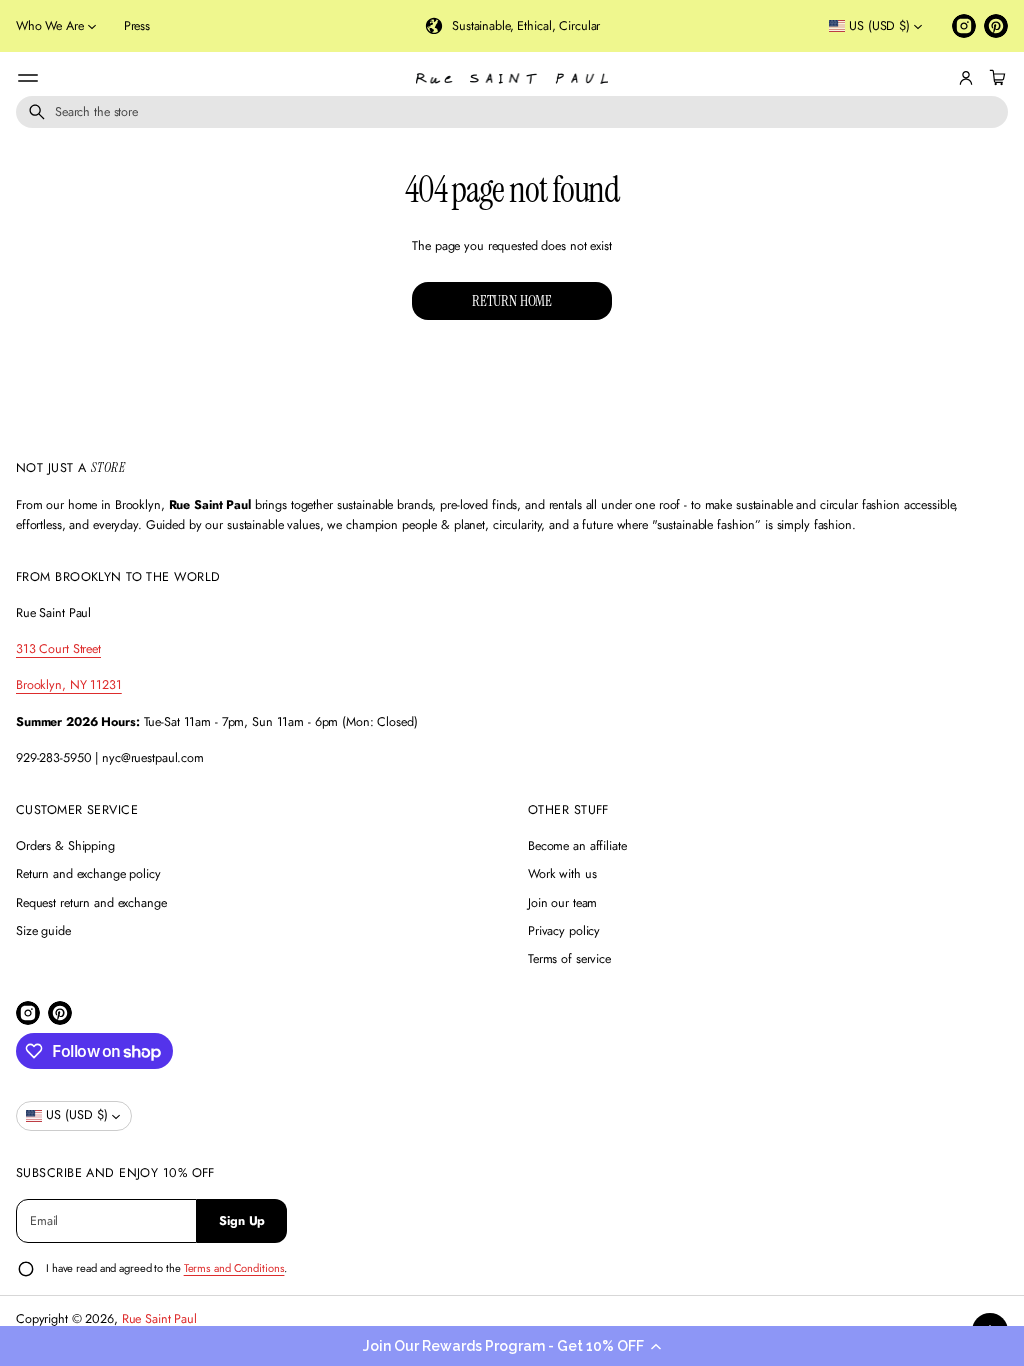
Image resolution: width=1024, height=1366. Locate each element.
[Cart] (995, 78)
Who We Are (50, 26)
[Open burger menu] (28, 78)
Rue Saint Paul (159, 1319)
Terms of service (569, 959)
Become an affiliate (577, 846)
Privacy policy (564, 931)
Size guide (43, 931)
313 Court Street (58, 649)
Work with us (562, 874)
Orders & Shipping (65, 846)
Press (137, 26)
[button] (512, 1346)
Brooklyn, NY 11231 (69, 685)
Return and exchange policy (88, 874)
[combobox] (512, 112)
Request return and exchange (91, 903)
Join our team (562, 903)
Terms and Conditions (234, 1268)
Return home (512, 301)
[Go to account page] (966, 78)
